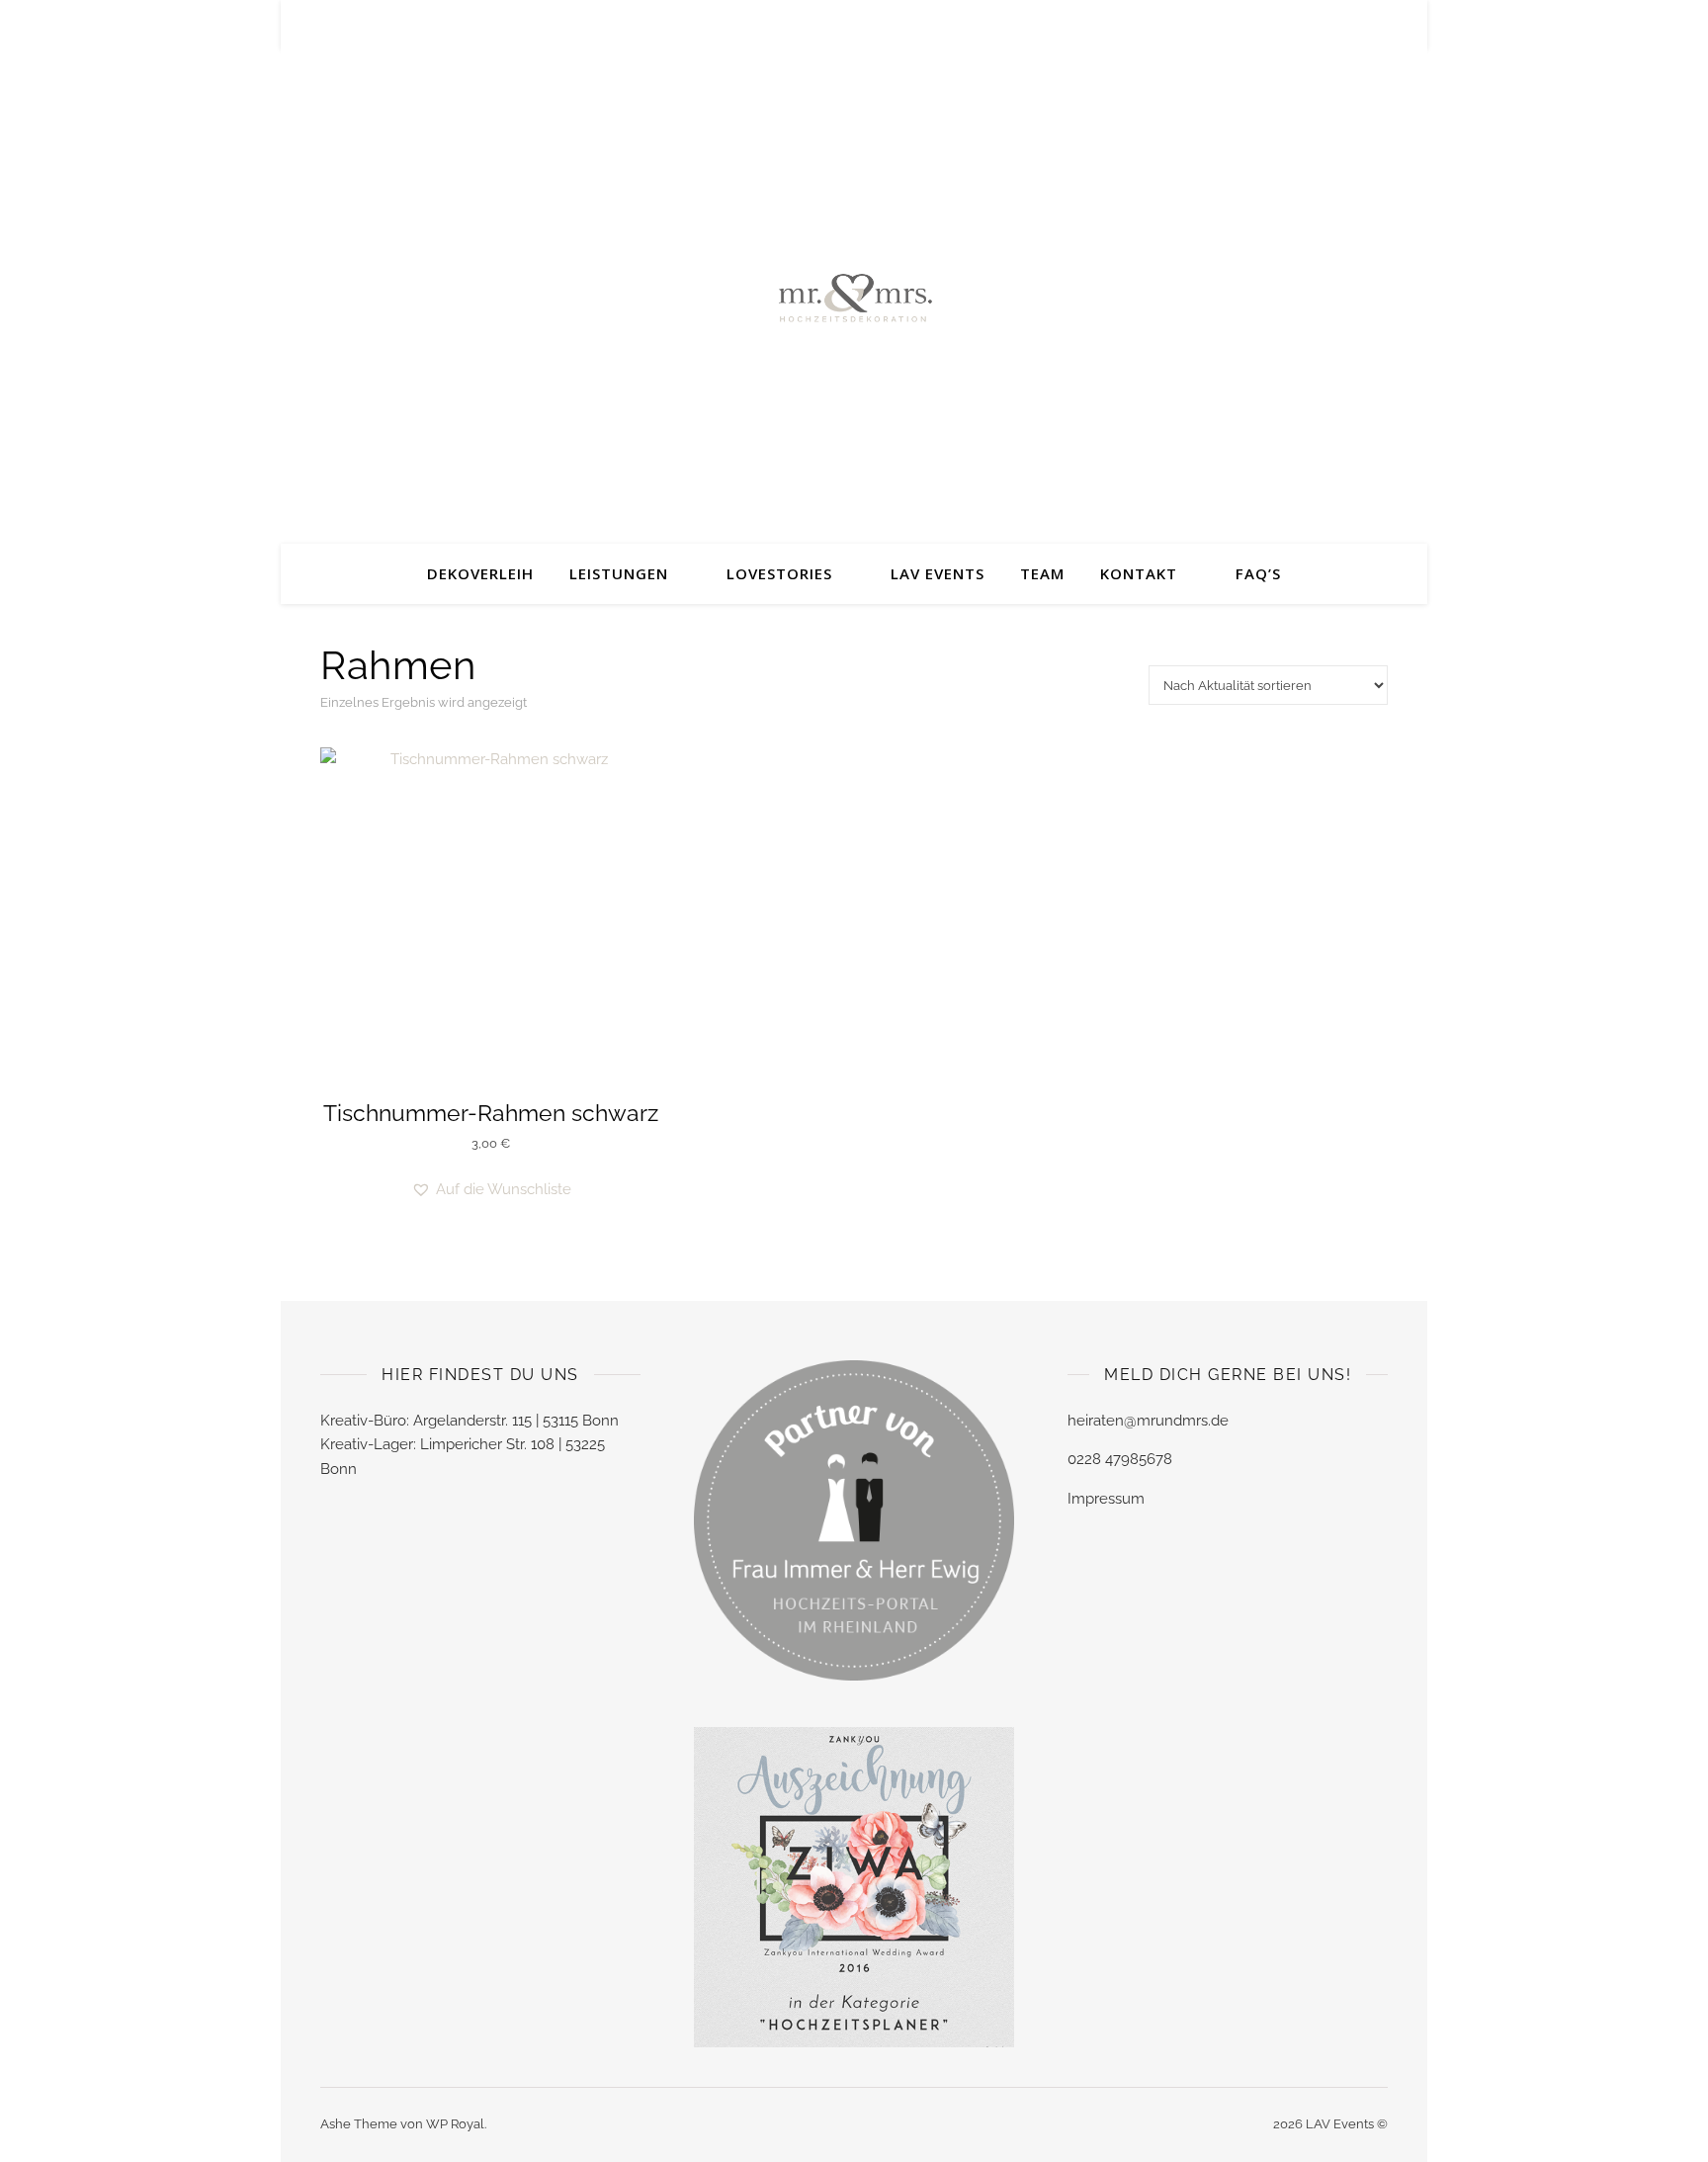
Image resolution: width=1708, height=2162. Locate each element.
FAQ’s (1258, 573)
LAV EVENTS (938, 573)
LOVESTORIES (779, 573)
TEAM (1042, 573)
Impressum (1106, 1499)
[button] (491, 1190)
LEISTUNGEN (619, 573)
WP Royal (455, 2124)
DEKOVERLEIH (480, 573)
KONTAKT (1139, 573)
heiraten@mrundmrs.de (1148, 1421)
